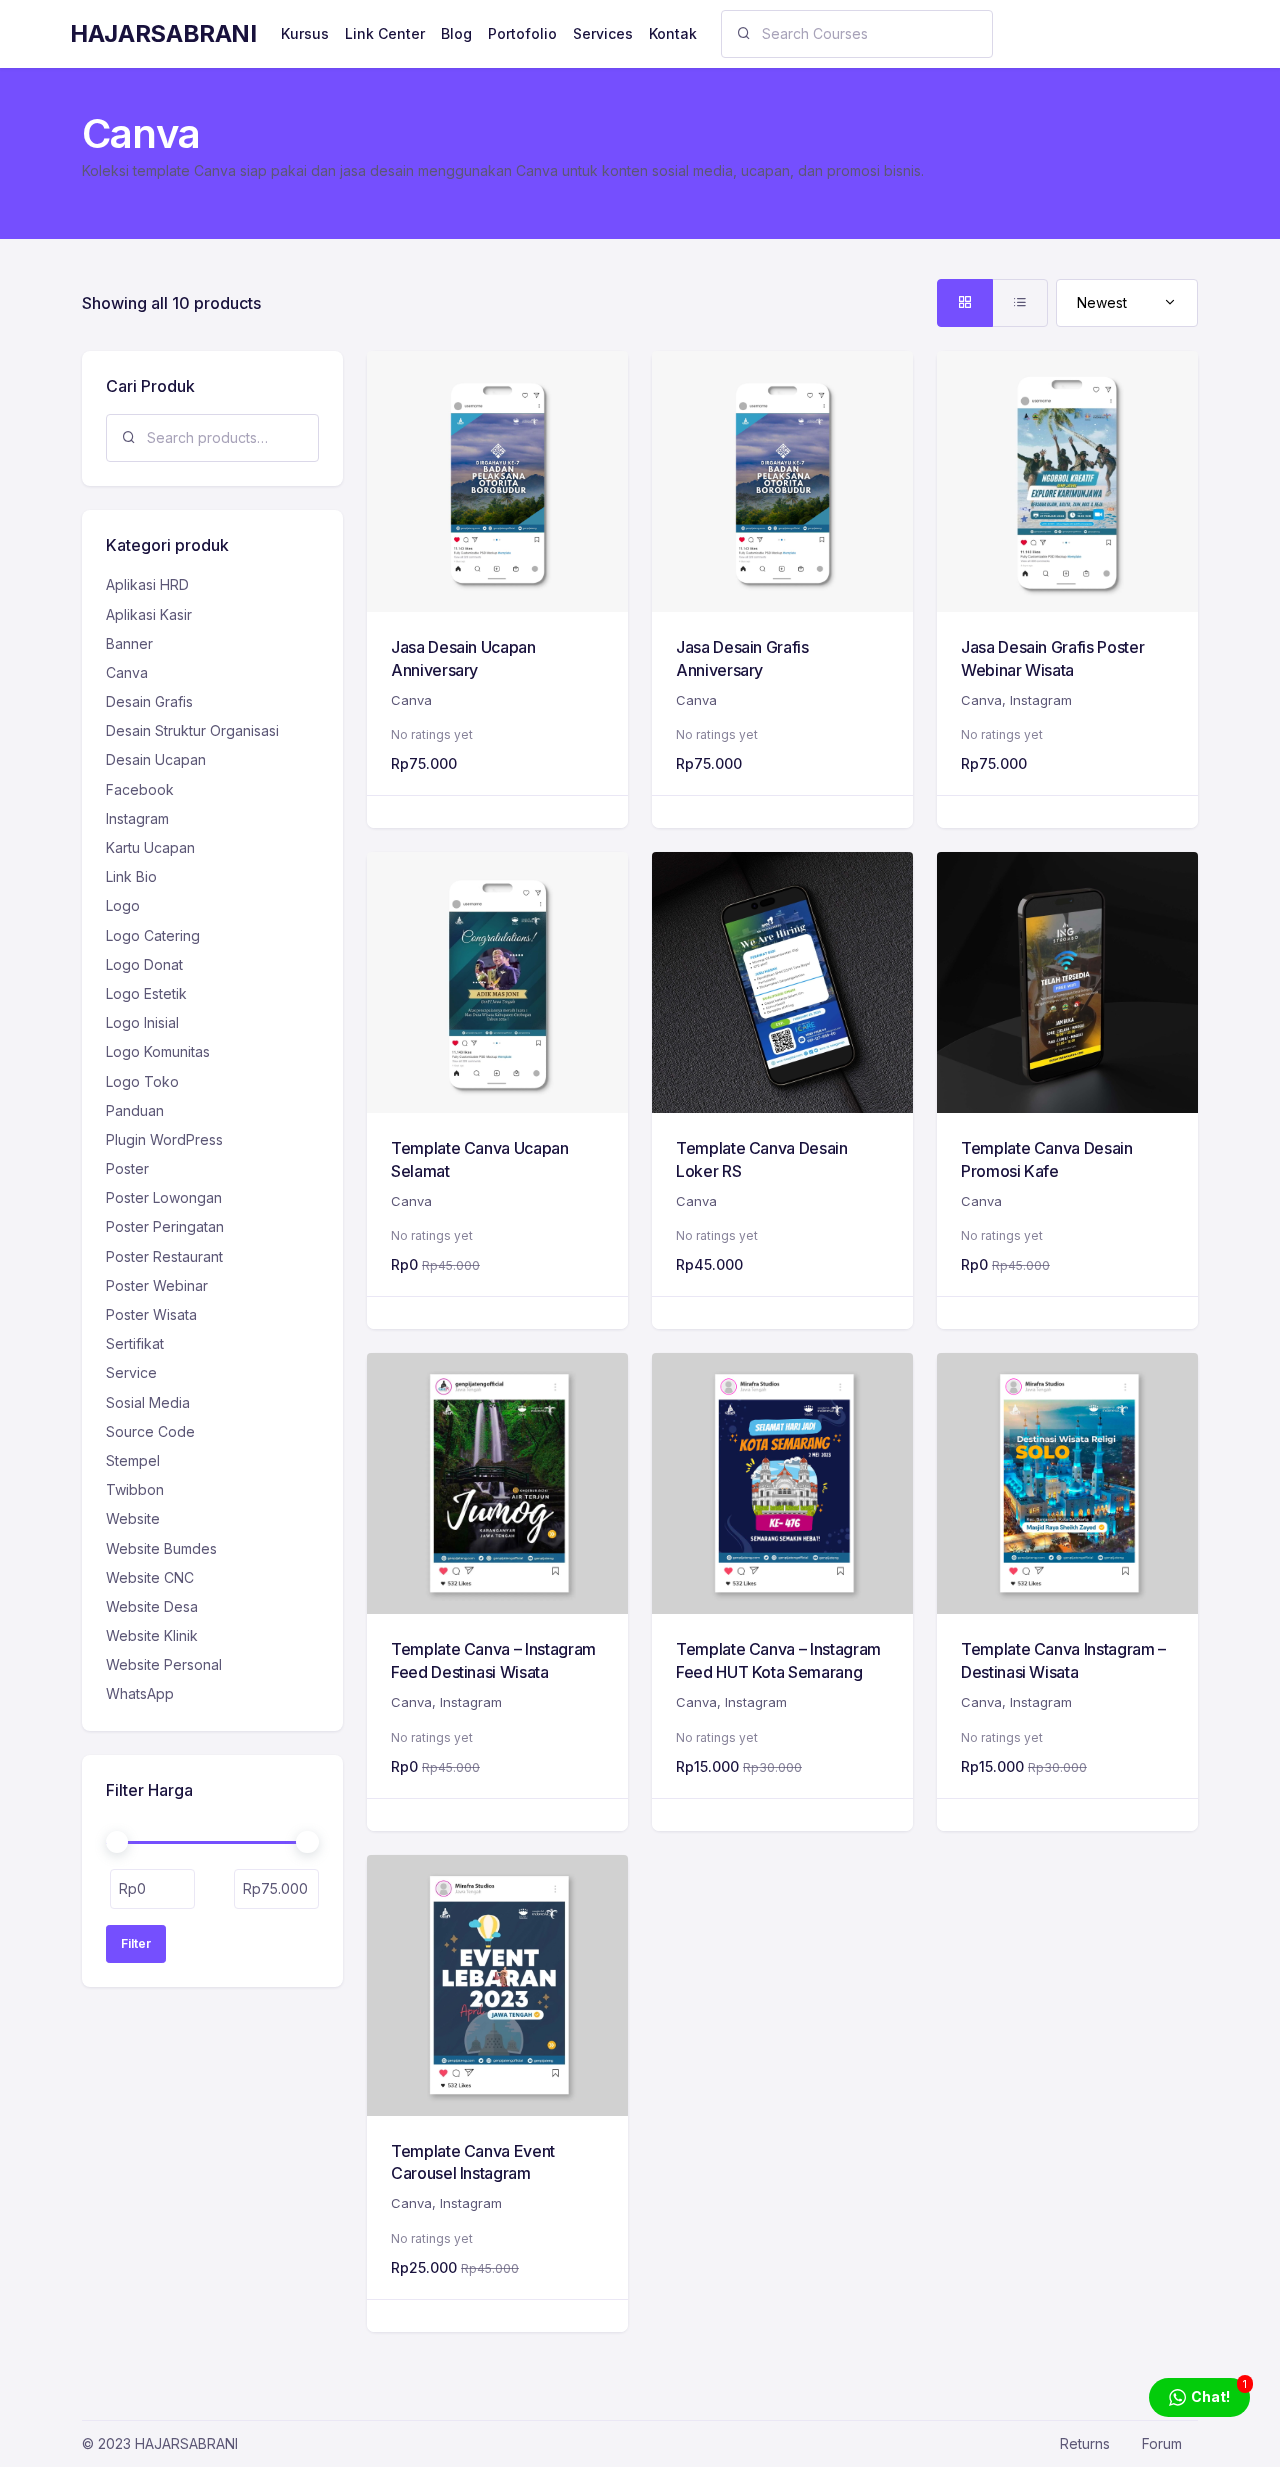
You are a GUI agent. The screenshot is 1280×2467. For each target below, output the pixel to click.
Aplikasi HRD (147, 584)
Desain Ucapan (156, 759)
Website (133, 1518)
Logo (123, 905)
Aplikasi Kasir (149, 614)
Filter (136, 1943)
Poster (127, 1168)
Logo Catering (153, 935)
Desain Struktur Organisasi (192, 730)
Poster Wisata (151, 1314)
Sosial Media (148, 1402)
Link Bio (131, 876)
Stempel (133, 1460)
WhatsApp (140, 1693)
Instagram (1041, 700)
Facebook (140, 789)
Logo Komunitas (158, 1051)
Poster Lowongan (164, 1197)
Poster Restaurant (164, 1256)
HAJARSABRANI (163, 33)
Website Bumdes (161, 1548)
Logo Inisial (142, 1022)
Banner (129, 643)
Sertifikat (135, 1343)
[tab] (965, 303)
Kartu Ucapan (150, 847)
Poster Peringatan (165, 1226)
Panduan (135, 1110)
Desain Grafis (149, 701)
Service (131, 1372)
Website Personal (164, 1664)
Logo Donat (144, 964)
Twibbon (135, 1489)
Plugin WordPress (164, 1139)
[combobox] (1127, 303)
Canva (411, 700)
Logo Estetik (146, 993)
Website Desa (152, 1606)
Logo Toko (142, 1081)
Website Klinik (152, 1635)
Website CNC (150, 1577)
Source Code (150, 1431)
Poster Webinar (157, 1285)
